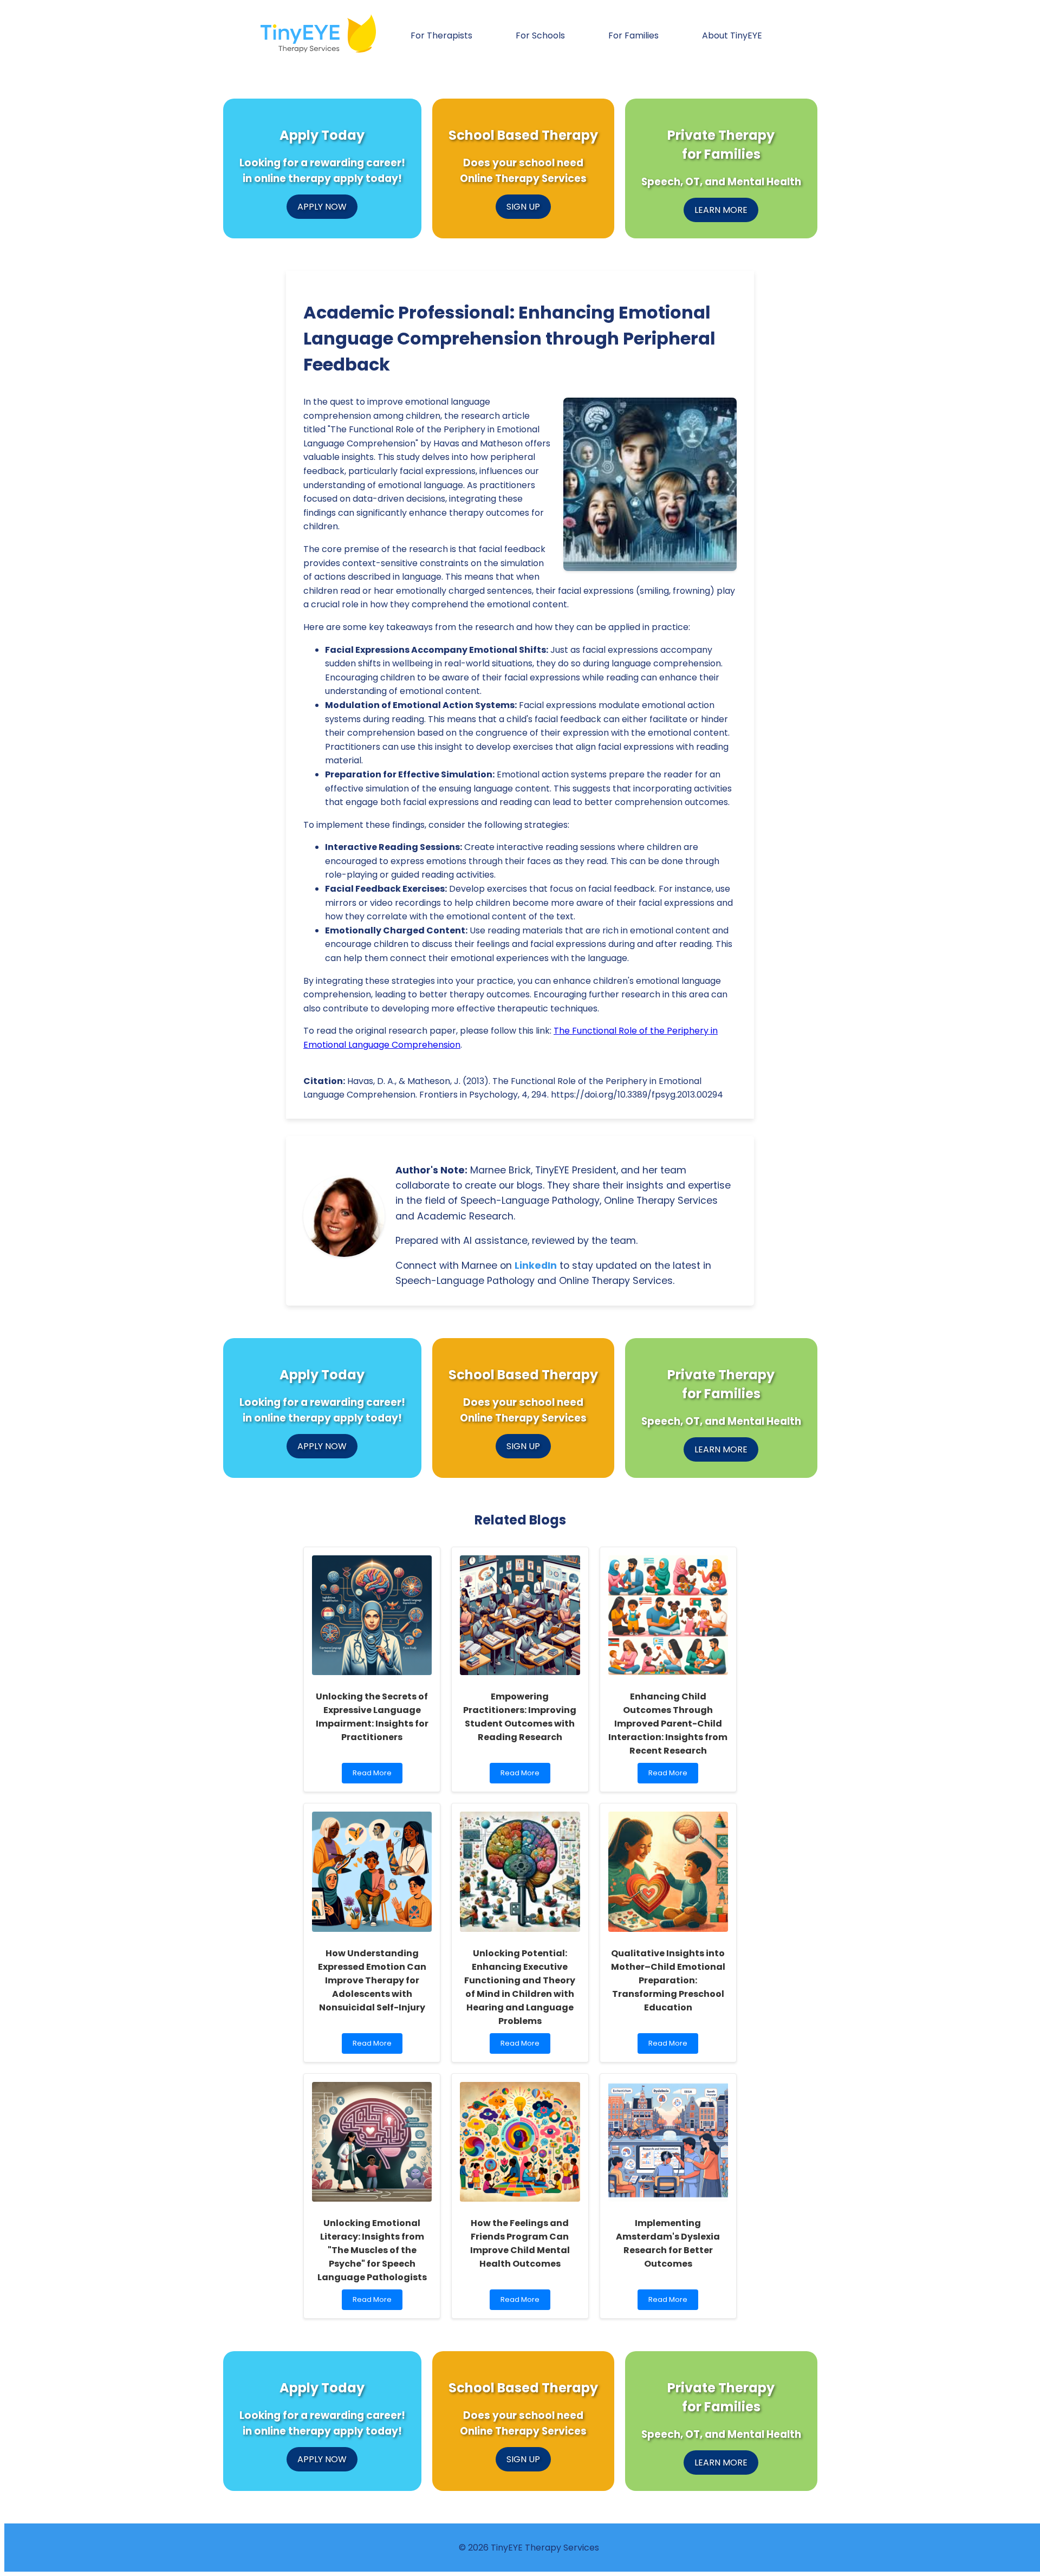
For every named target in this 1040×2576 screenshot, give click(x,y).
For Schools (540, 35)
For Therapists (441, 35)
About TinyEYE (732, 35)
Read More (374, 1776)
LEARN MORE (721, 210)
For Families (633, 35)
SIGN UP (523, 207)
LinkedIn (536, 1266)
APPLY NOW (322, 207)
